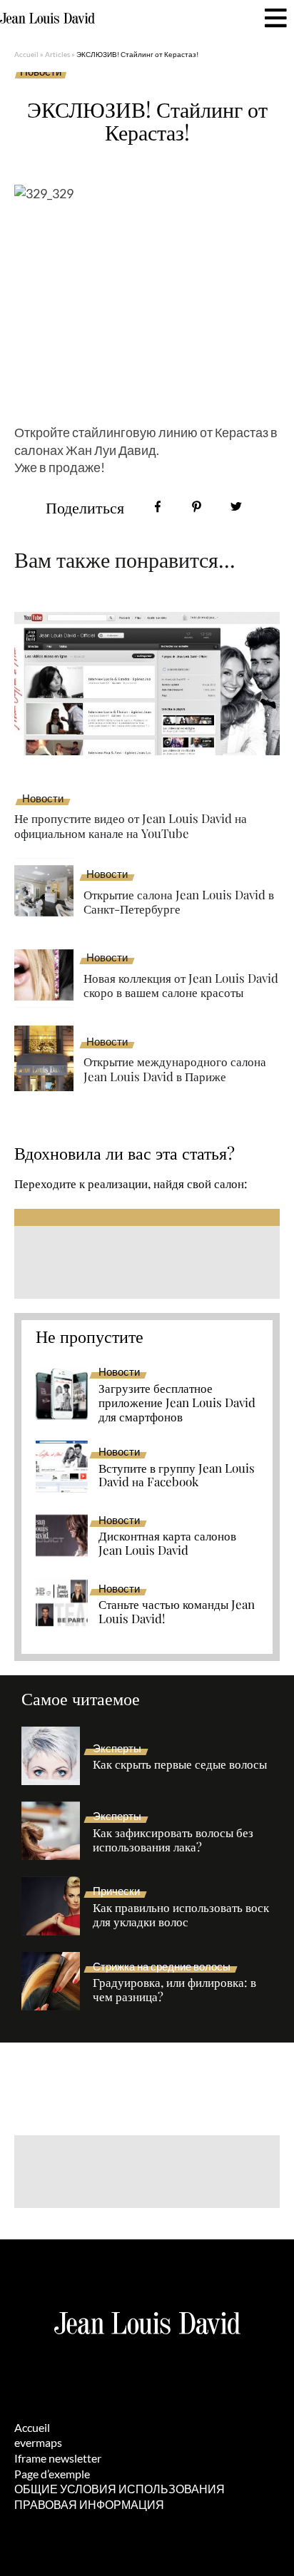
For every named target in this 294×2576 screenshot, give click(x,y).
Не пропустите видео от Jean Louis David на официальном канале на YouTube (131, 826)
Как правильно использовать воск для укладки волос (181, 1915)
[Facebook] (157, 507)
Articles (57, 54)
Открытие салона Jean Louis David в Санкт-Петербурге (179, 902)
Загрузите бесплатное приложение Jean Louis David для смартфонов (177, 1403)
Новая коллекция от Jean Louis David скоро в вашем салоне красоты (181, 985)
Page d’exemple (52, 2474)
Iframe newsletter (58, 2458)
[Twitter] (236, 507)
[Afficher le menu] (276, 18)
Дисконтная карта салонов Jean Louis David (167, 1543)
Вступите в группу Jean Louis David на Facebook (177, 1476)
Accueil (26, 54)
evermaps (38, 2442)
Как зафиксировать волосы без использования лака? (173, 1840)
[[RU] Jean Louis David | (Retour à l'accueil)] (47, 19)
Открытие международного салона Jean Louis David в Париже (175, 1069)
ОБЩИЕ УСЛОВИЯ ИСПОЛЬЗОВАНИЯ (120, 2489)
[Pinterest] (197, 507)
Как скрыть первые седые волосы (180, 1764)
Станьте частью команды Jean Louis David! (177, 1612)
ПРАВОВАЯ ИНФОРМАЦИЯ (89, 2504)
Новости (41, 72)
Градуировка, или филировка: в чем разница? (174, 1990)
